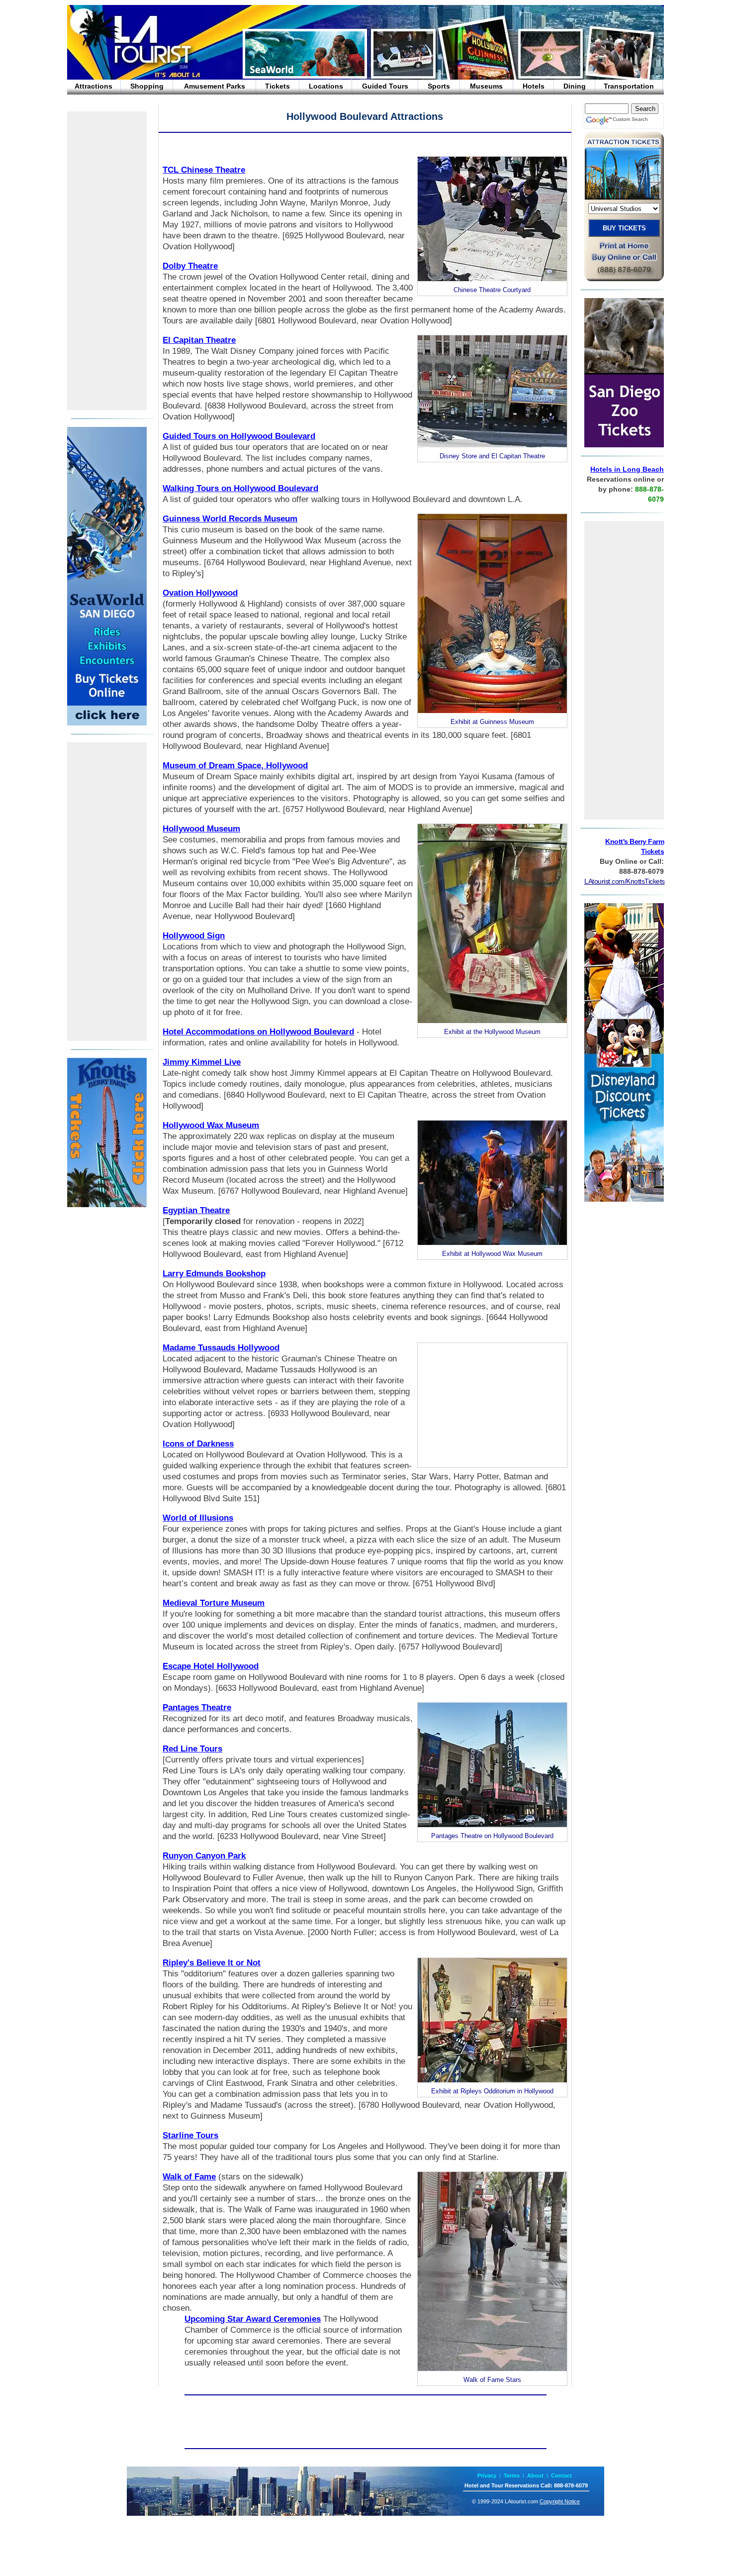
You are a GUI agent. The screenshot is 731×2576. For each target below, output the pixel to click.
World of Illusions (198, 1518)
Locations (326, 86)
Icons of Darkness (198, 1444)
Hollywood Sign (194, 936)
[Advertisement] (107, 261)
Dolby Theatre (190, 266)
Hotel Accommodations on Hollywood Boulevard (258, 1032)
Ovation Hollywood (200, 593)
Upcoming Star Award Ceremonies (253, 2319)
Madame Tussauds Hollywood (221, 1348)
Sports (439, 86)
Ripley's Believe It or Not (212, 1963)
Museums (486, 86)
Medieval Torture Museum (214, 1603)
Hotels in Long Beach (627, 469)
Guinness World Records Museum (230, 519)
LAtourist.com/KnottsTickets (625, 881)
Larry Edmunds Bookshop (214, 1274)
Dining (575, 86)
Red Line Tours (192, 1749)
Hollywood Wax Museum (211, 1125)
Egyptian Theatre (196, 1210)
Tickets (277, 86)
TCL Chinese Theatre (204, 170)
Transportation (629, 86)
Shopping (147, 86)
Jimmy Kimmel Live (202, 1062)
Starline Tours (190, 2135)
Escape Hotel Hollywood (211, 1666)
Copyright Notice (560, 2501)
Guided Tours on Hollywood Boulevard (239, 436)
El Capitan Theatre (199, 340)
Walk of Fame (189, 2177)
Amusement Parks (215, 86)
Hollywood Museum (201, 829)
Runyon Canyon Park (204, 1856)
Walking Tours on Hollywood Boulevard (240, 488)
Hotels (534, 86)
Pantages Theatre (197, 1707)
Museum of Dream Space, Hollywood (235, 766)
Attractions (93, 86)
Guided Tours (385, 86)
